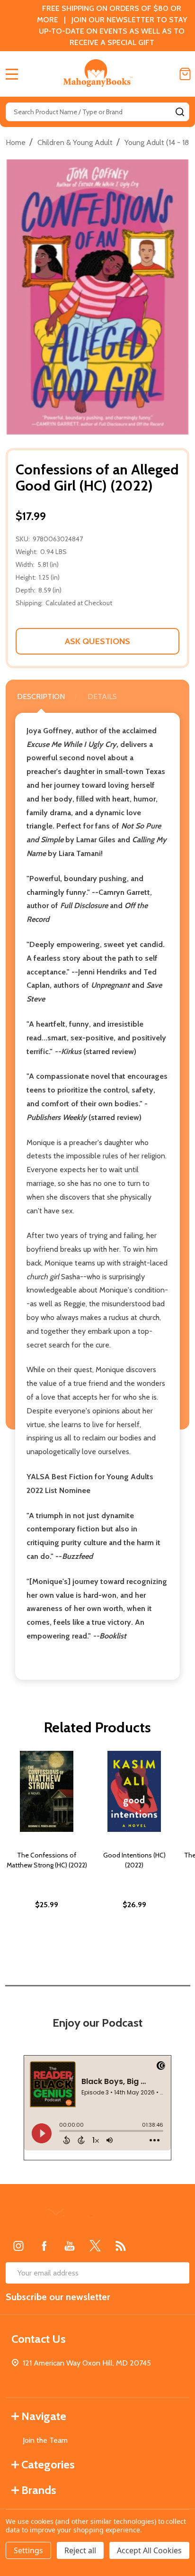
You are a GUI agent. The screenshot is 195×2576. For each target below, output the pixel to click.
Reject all (80, 2550)
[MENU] (12, 74)
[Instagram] (18, 2246)
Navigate (44, 2416)
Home (16, 142)
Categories (48, 2464)
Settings (28, 2550)
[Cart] (185, 74)
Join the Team (45, 2440)
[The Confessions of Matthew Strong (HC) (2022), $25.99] (47, 1791)
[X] (95, 2246)
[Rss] (121, 2246)
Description (41, 696)
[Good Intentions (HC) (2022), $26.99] (134, 1791)
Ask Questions (97, 641)
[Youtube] (70, 2246)
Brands (39, 2490)
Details (102, 696)
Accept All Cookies (149, 2550)
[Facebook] (44, 2246)
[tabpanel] (47, 1850)
